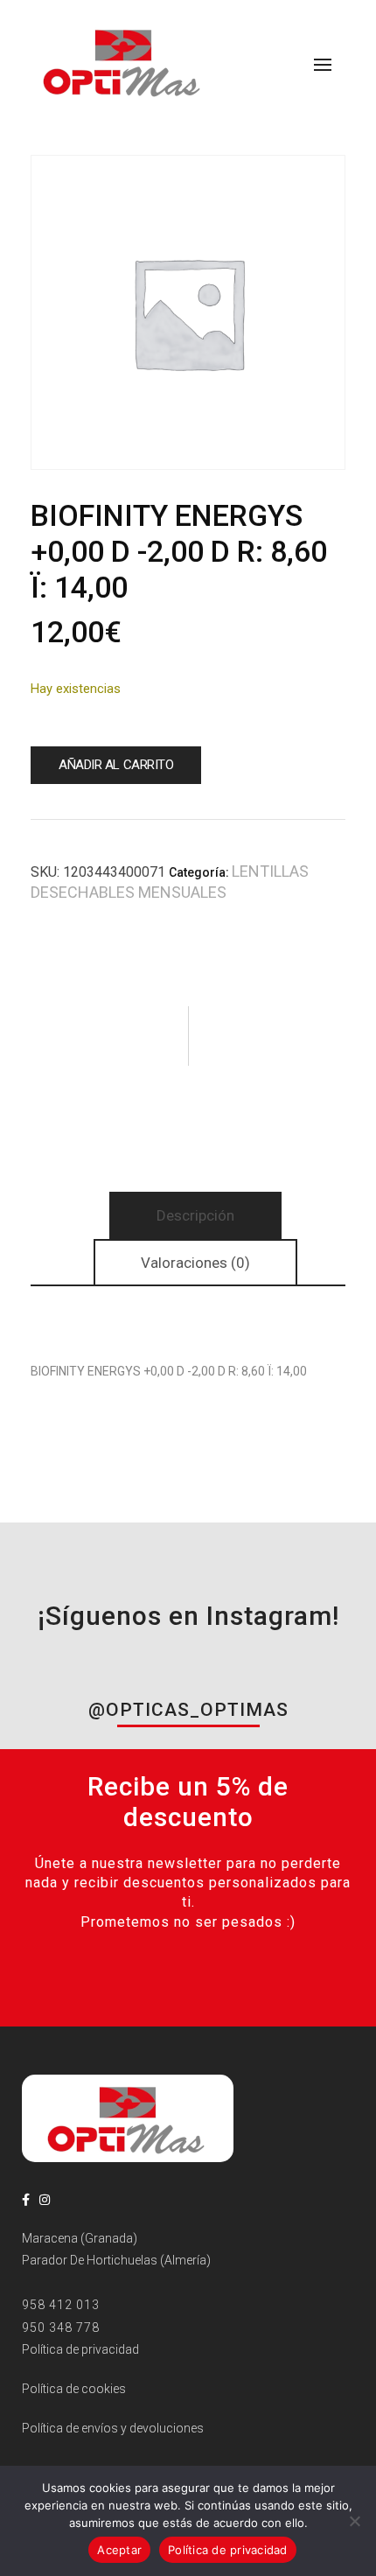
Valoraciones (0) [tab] (195, 1263)
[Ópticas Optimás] (123, 61)
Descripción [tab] (195, 1215)
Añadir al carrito (116, 765)
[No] (354, 2521)
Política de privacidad (228, 2550)
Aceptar (119, 2550)
